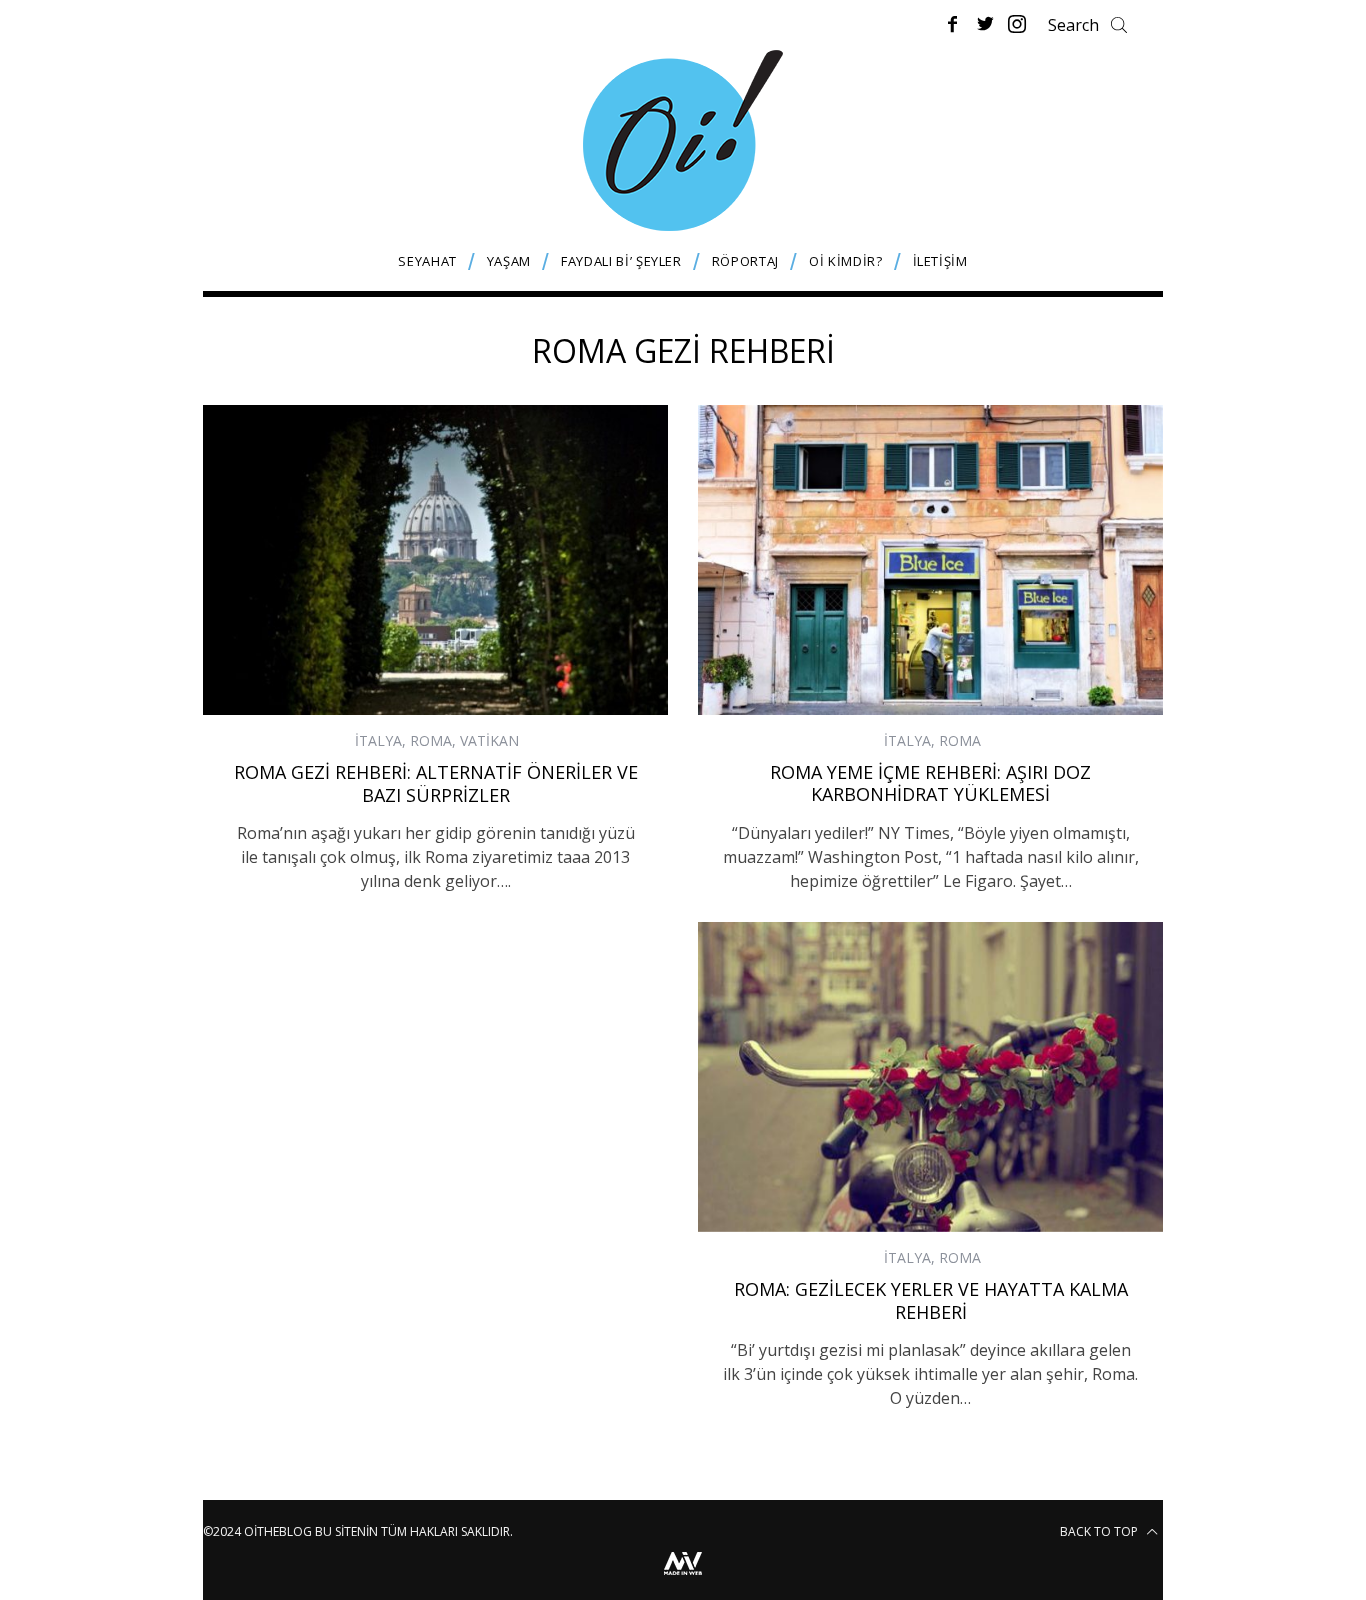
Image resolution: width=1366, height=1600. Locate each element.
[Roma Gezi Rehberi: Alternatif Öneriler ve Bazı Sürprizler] (435, 560)
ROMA (431, 740)
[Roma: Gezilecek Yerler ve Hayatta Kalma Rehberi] (930, 1077)
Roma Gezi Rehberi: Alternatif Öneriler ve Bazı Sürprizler (436, 783)
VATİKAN (489, 740)
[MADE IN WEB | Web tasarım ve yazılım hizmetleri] (683, 1577)
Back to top (1100, 1531)
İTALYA (378, 740)
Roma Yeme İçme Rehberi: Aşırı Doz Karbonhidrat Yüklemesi (930, 783)
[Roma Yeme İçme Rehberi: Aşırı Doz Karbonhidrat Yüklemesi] (930, 559)
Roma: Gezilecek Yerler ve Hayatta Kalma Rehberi (931, 1300)
